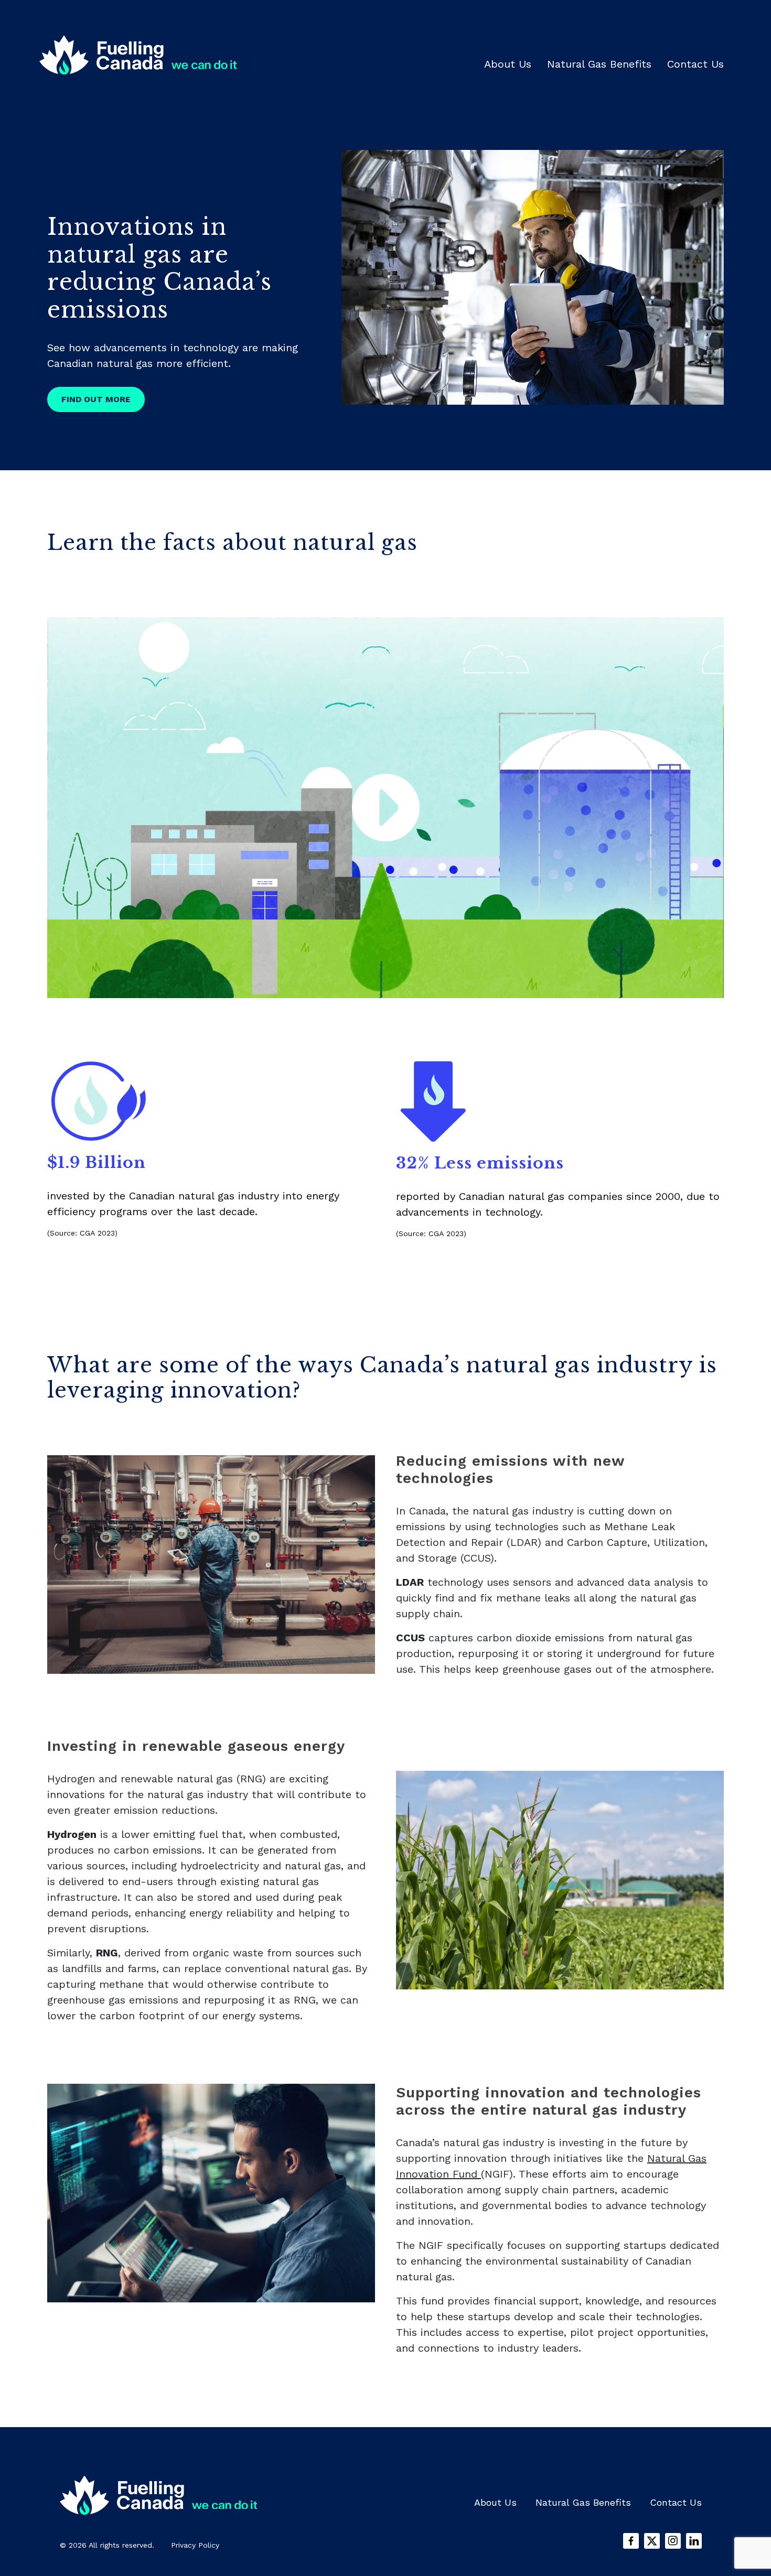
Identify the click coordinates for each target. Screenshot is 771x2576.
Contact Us (695, 64)
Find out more (96, 399)
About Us (508, 64)
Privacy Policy (195, 2545)
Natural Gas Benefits (599, 64)
